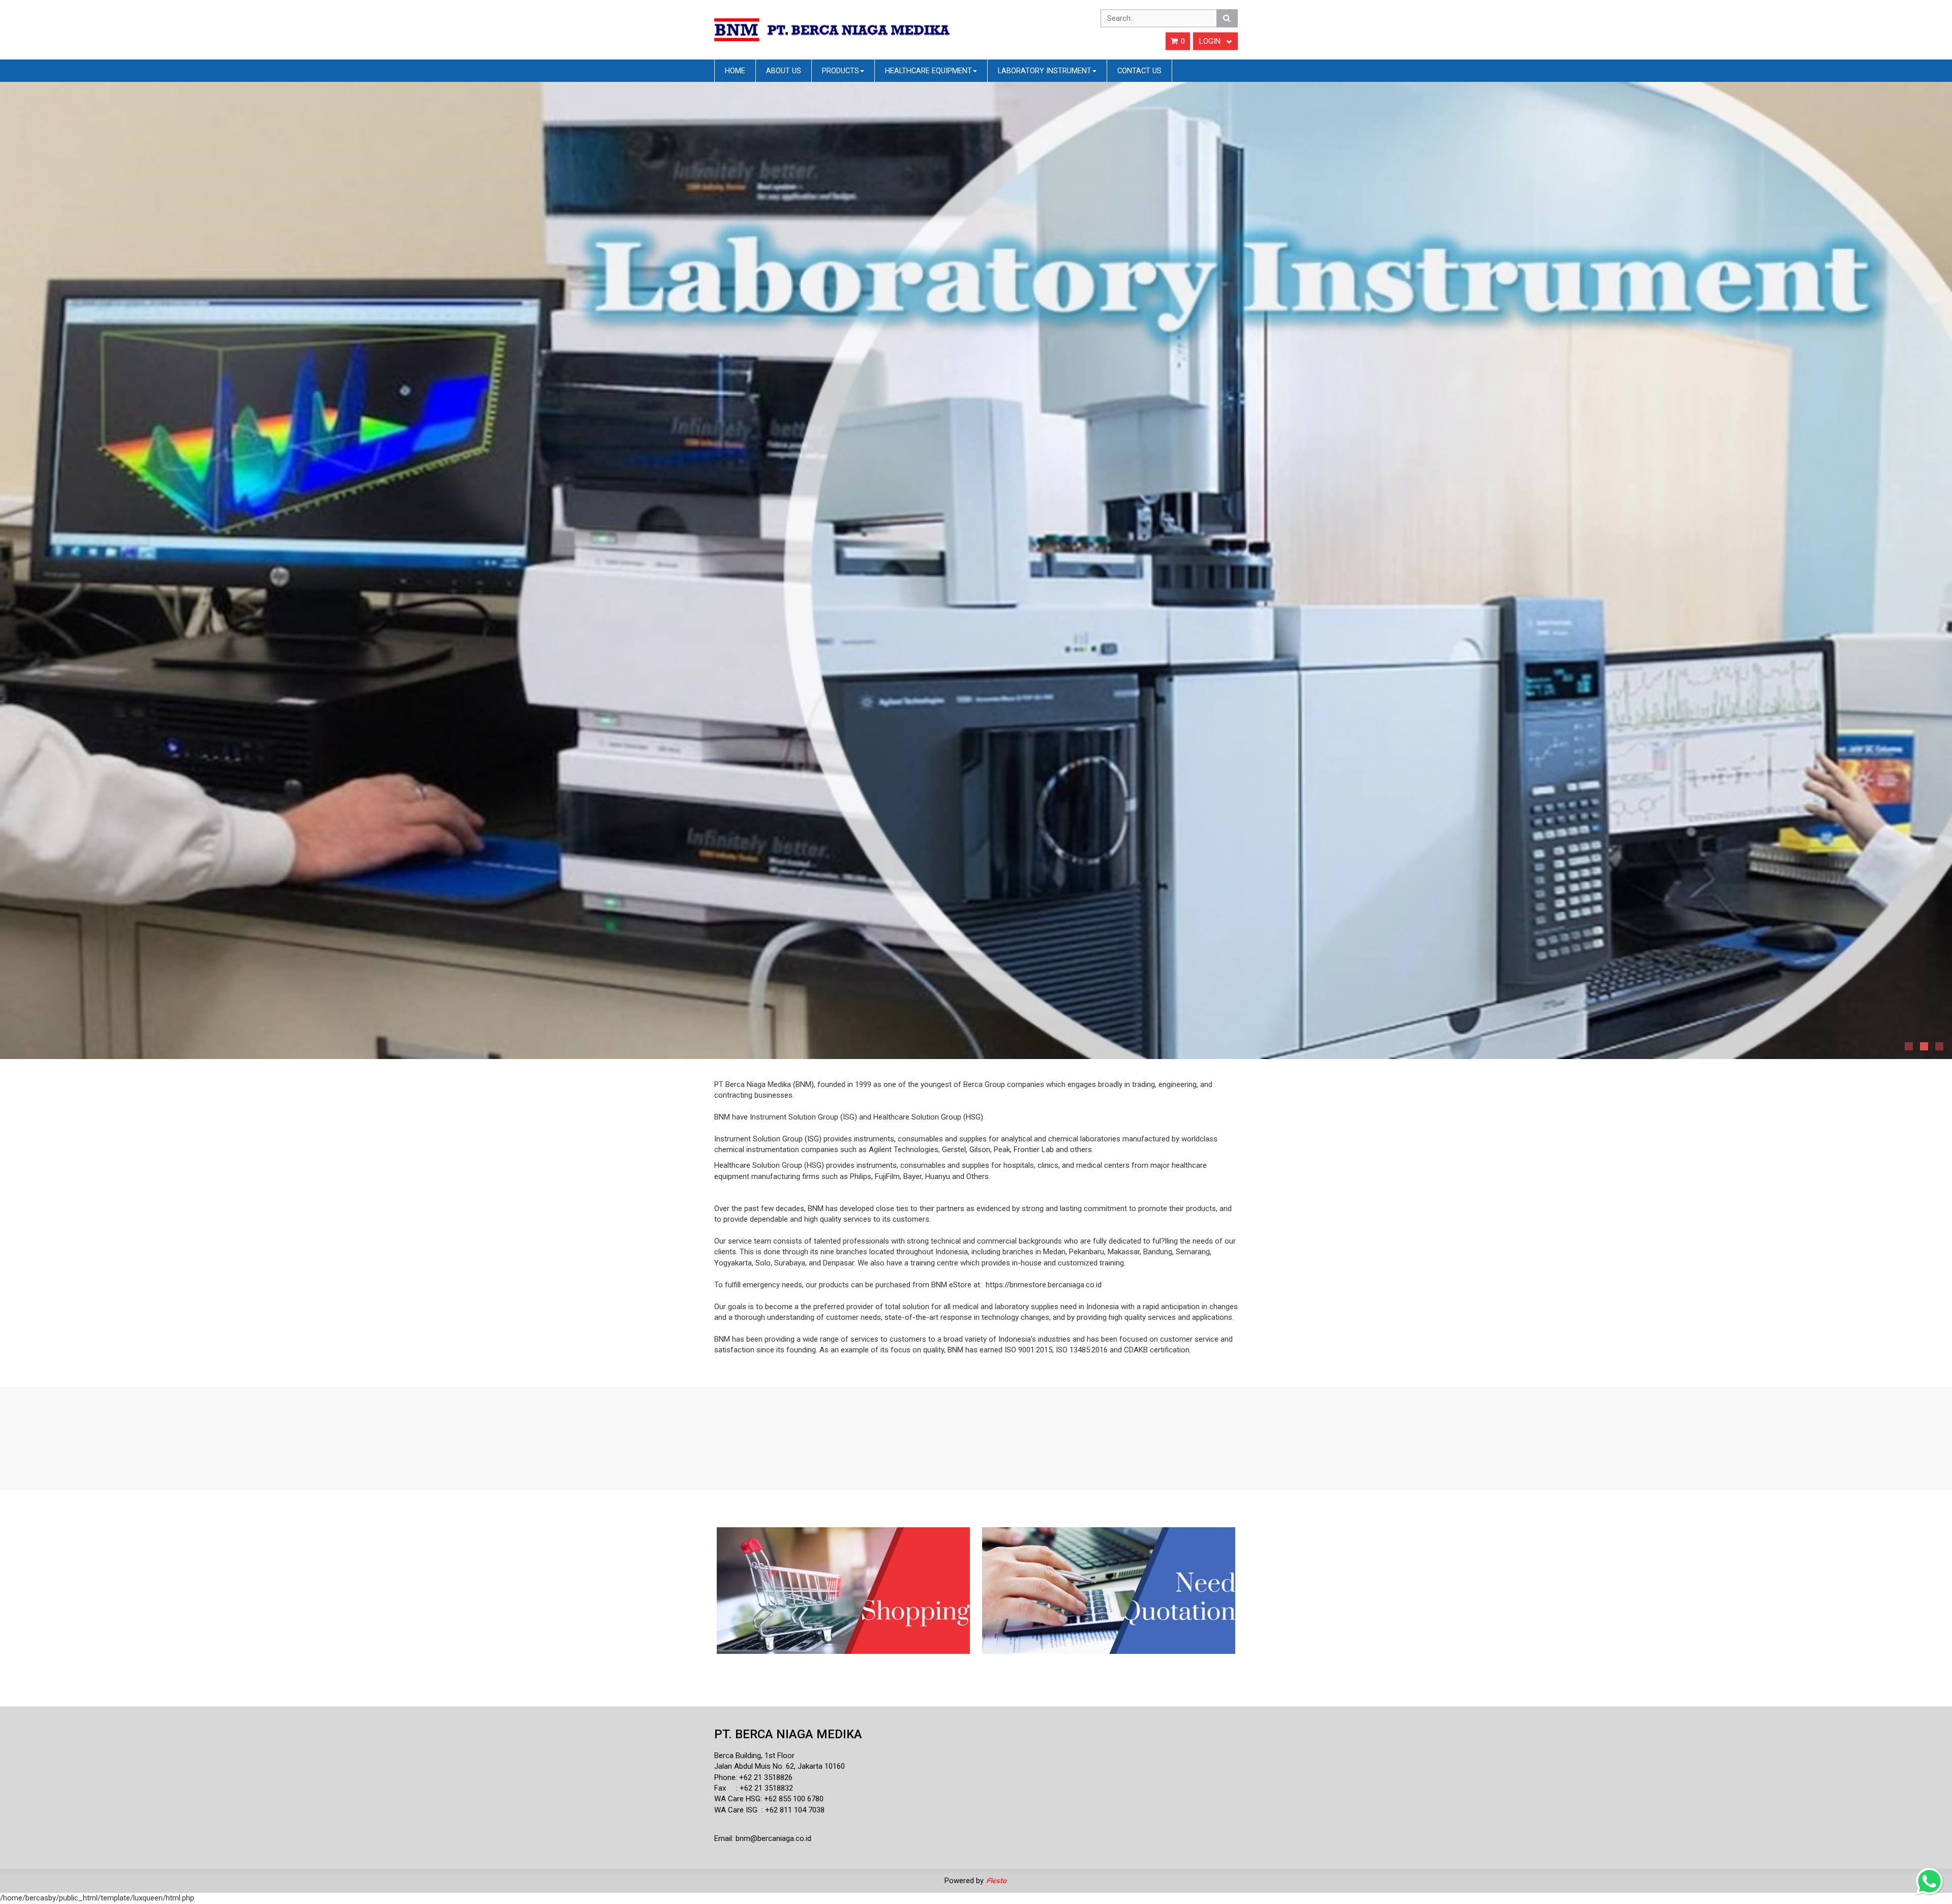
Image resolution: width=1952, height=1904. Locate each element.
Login (1211, 41)
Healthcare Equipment (928, 71)
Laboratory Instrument (1045, 71)
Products (841, 71)
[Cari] (1227, 18)
